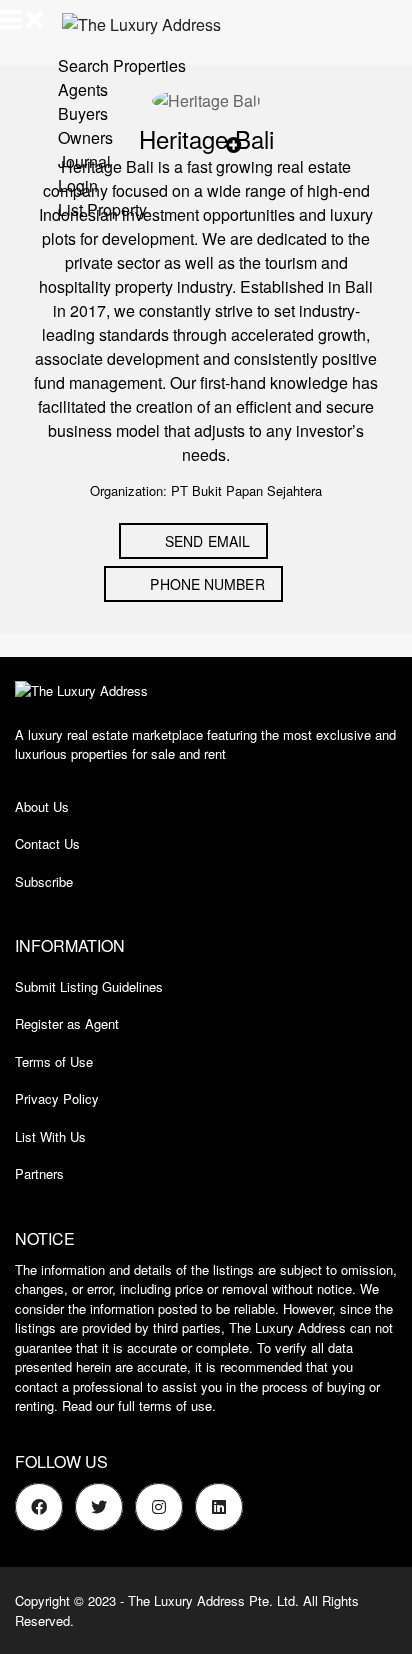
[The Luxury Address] (134, 22)
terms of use (175, 1405)
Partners (39, 1173)
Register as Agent (67, 1023)
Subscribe (44, 881)
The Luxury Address (186, 1600)
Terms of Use (54, 1061)
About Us (42, 806)
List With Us (50, 1136)
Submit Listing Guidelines (89, 986)
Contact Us (47, 843)
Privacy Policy (57, 1098)
